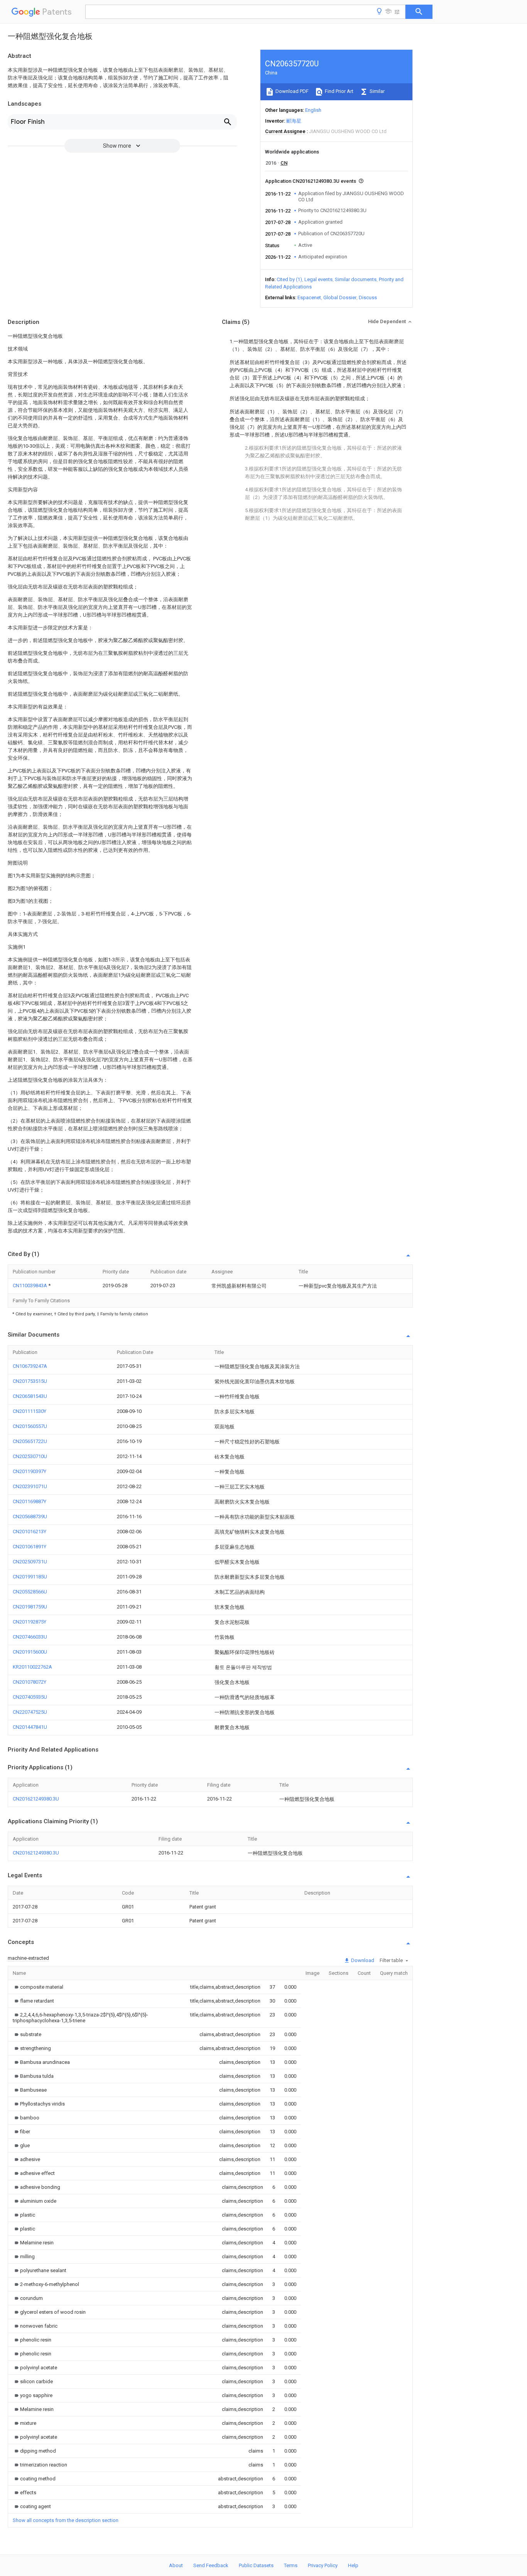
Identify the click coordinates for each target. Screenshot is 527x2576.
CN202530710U (30, 1456)
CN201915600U (30, 1652)
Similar (377, 91)
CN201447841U (30, 1727)
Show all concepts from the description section (66, 2520)
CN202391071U (30, 1486)
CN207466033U (30, 1637)
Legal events (318, 279)
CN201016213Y (30, 1532)
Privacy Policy (323, 2565)
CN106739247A (30, 1366)
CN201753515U (30, 1381)
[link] (38, 1987)
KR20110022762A (32, 1667)
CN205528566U (30, 1592)
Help (353, 2565)
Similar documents (356, 279)
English (313, 110)
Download (362, 1960)
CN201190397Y (30, 1471)
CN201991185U (30, 1577)
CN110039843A (30, 1285)
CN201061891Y (30, 1547)
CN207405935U (30, 1697)
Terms (291, 2565)
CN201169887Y (30, 1501)
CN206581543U (30, 1396)
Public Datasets (256, 2565)
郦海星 (294, 121)
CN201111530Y (30, 1411)
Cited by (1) (289, 279)
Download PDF (291, 91)
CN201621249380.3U (36, 1799)
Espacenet (309, 298)
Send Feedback (211, 2565)
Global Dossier (340, 298)
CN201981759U (30, 1607)
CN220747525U (30, 1712)
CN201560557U (30, 1426)
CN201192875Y (30, 1622)
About (176, 2565)
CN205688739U (30, 1516)
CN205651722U (30, 1441)
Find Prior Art (339, 91)
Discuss (368, 298)
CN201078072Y (30, 1682)
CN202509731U (30, 1562)
